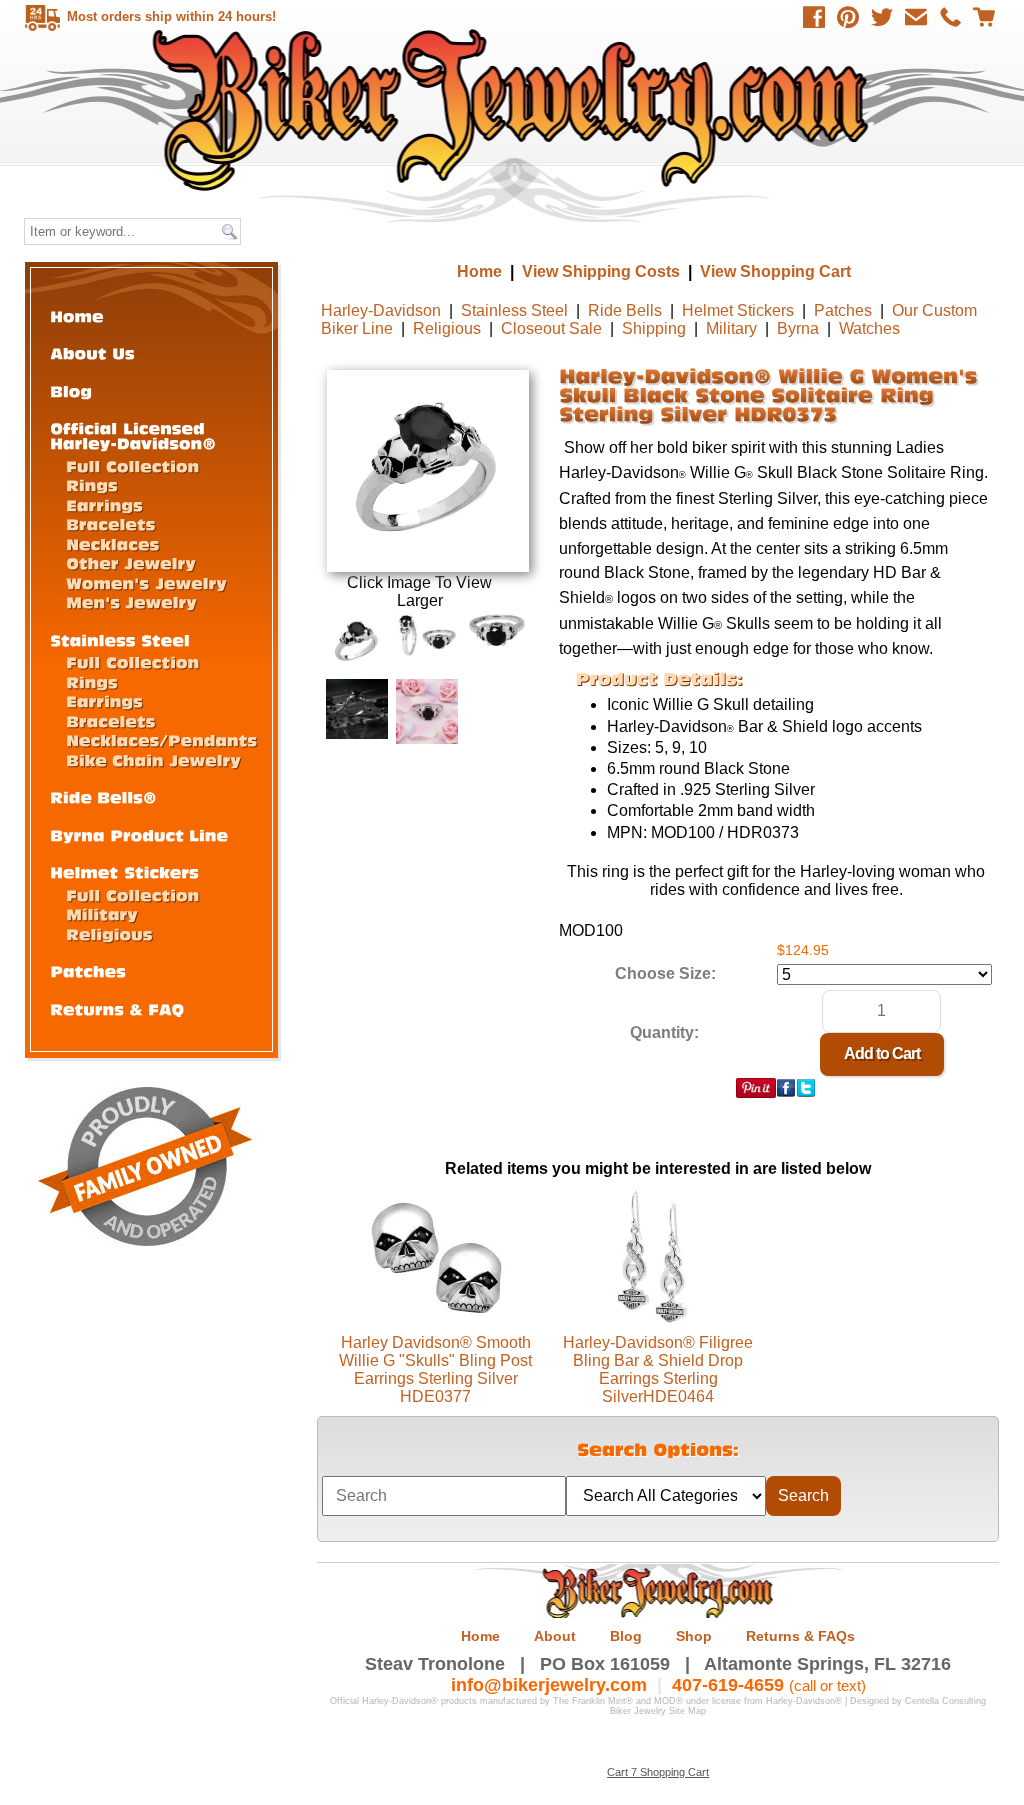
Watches (869, 328)
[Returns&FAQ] (117, 1008)
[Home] (77, 315)
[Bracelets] (111, 523)
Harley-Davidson (381, 310)
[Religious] (109, 933)
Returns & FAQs (800, 1636)
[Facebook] (814, 17)
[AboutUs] (92, 352)
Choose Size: (665, 973)
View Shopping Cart (775, 271)
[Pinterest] (848, 17)
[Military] (102, 913)
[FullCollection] (132, 465)
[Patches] (88, 970)
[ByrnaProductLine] (139, 834)
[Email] (916, 17)
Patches (843, 310)
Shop (694, 1636)
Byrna (798, 328)
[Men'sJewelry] (131, 601)
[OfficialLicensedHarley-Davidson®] (133, 435)
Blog (626, 1636)
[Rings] (92, 484)
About (555, 1636)
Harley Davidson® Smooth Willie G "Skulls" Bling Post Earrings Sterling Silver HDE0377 (435, 1369)
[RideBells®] (103, 796)
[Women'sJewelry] (146, 582)
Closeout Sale (551, 328)
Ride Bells (625, 310)
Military (731, 328)
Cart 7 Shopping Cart (658, 1772)
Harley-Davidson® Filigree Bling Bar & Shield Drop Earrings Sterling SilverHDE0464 (658, 1369)
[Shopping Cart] (984, 17)
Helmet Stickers (738, 310)
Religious (447, 328)
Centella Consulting (945, 1701)
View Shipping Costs (601, 271)
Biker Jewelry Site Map (658, 1711)
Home (514, 109)
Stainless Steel (514, 310)
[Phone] (950, 17)
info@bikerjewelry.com (549, 1685)
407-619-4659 (728, 1685)
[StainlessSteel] (120, 639)
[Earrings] (104, 504)
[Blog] (71, 390)
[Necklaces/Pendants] (161, 739)
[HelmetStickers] (124, 871)
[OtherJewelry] (131, 562)
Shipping (654, 328)
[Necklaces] (112, 543)
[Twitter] (882, 17)
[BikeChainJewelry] (153, 759)
